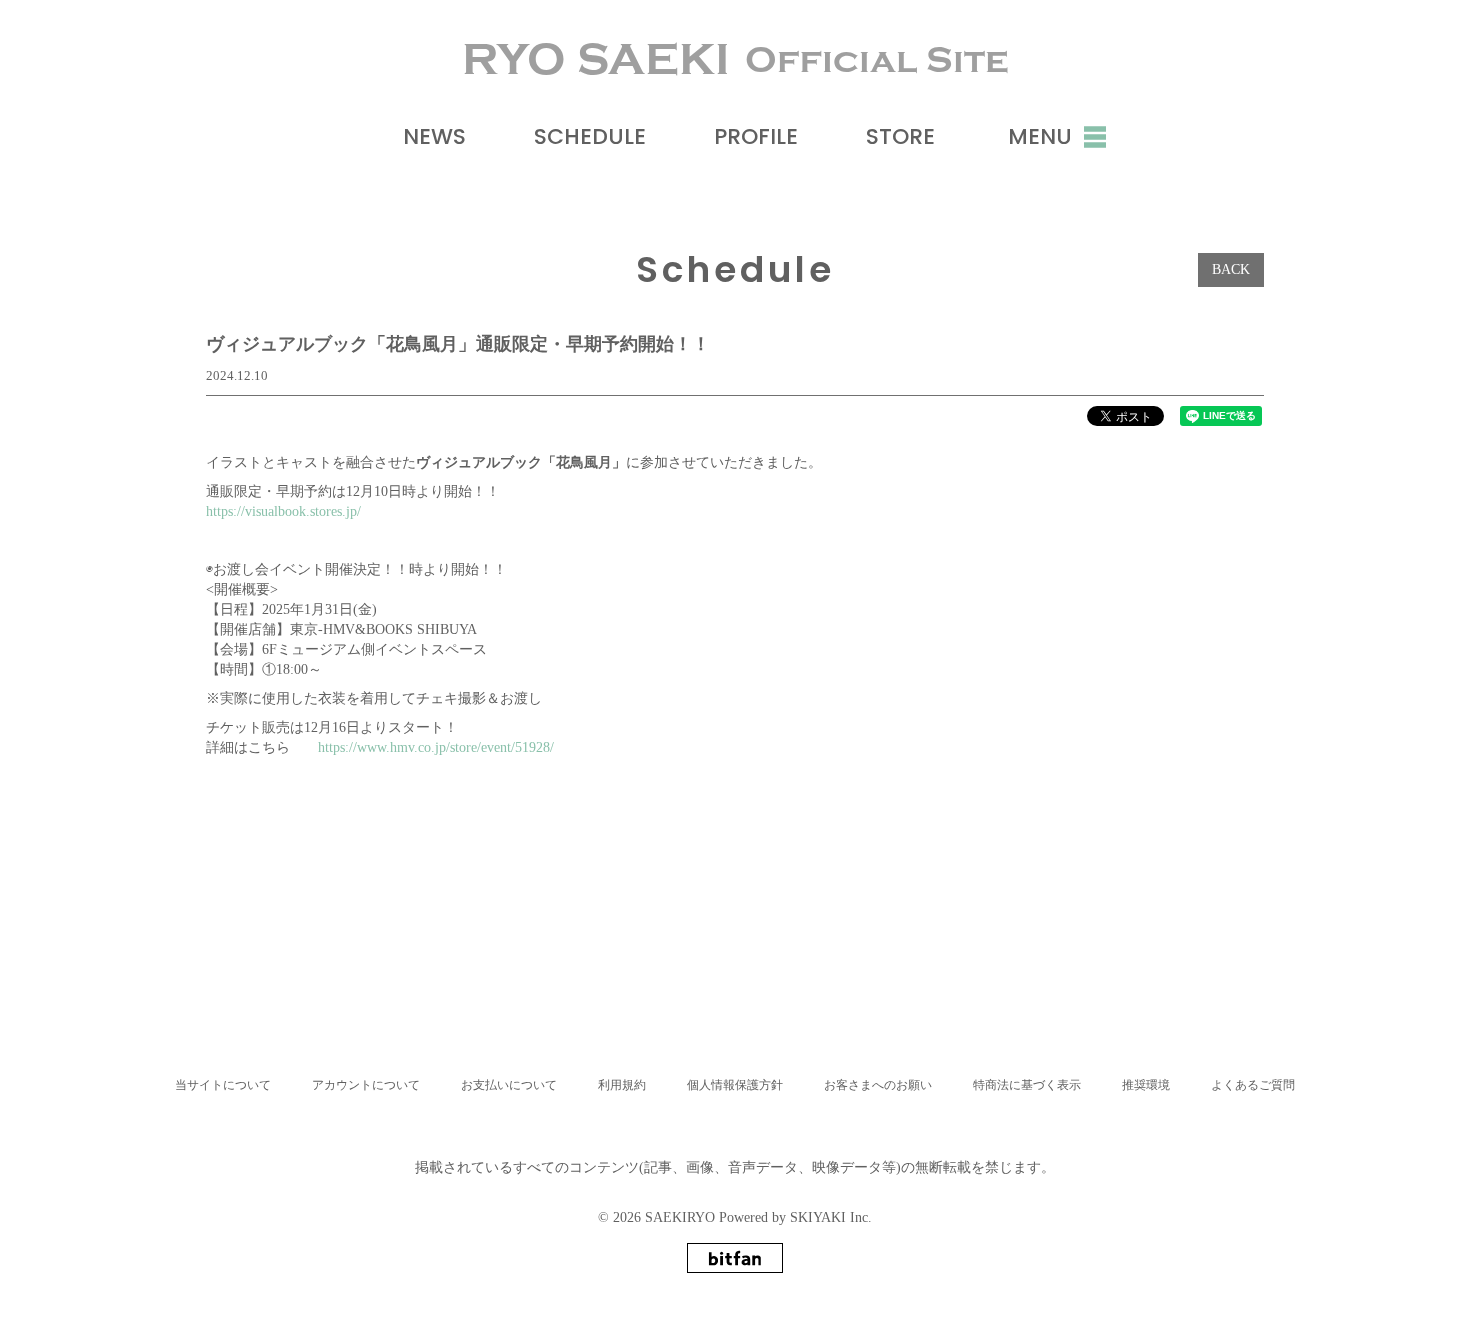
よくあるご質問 (1253, 1085)
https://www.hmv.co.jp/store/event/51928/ (436, 747)
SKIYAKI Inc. (831, 1217)
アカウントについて (366, 1085)
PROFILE (756, 136)
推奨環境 (1146, 1085)
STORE (900, 136)
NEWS (434, 136)
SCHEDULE (590, 136)
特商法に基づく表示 (1027, 1085)
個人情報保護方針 (735, 1085)
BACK (1231, 269)
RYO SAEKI (735, 60)
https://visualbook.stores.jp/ (283, 511)
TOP (738, 1012)
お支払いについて (509, 1085)
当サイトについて (223, 1085)
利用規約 (622, 1085)
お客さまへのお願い (878, 1085)
